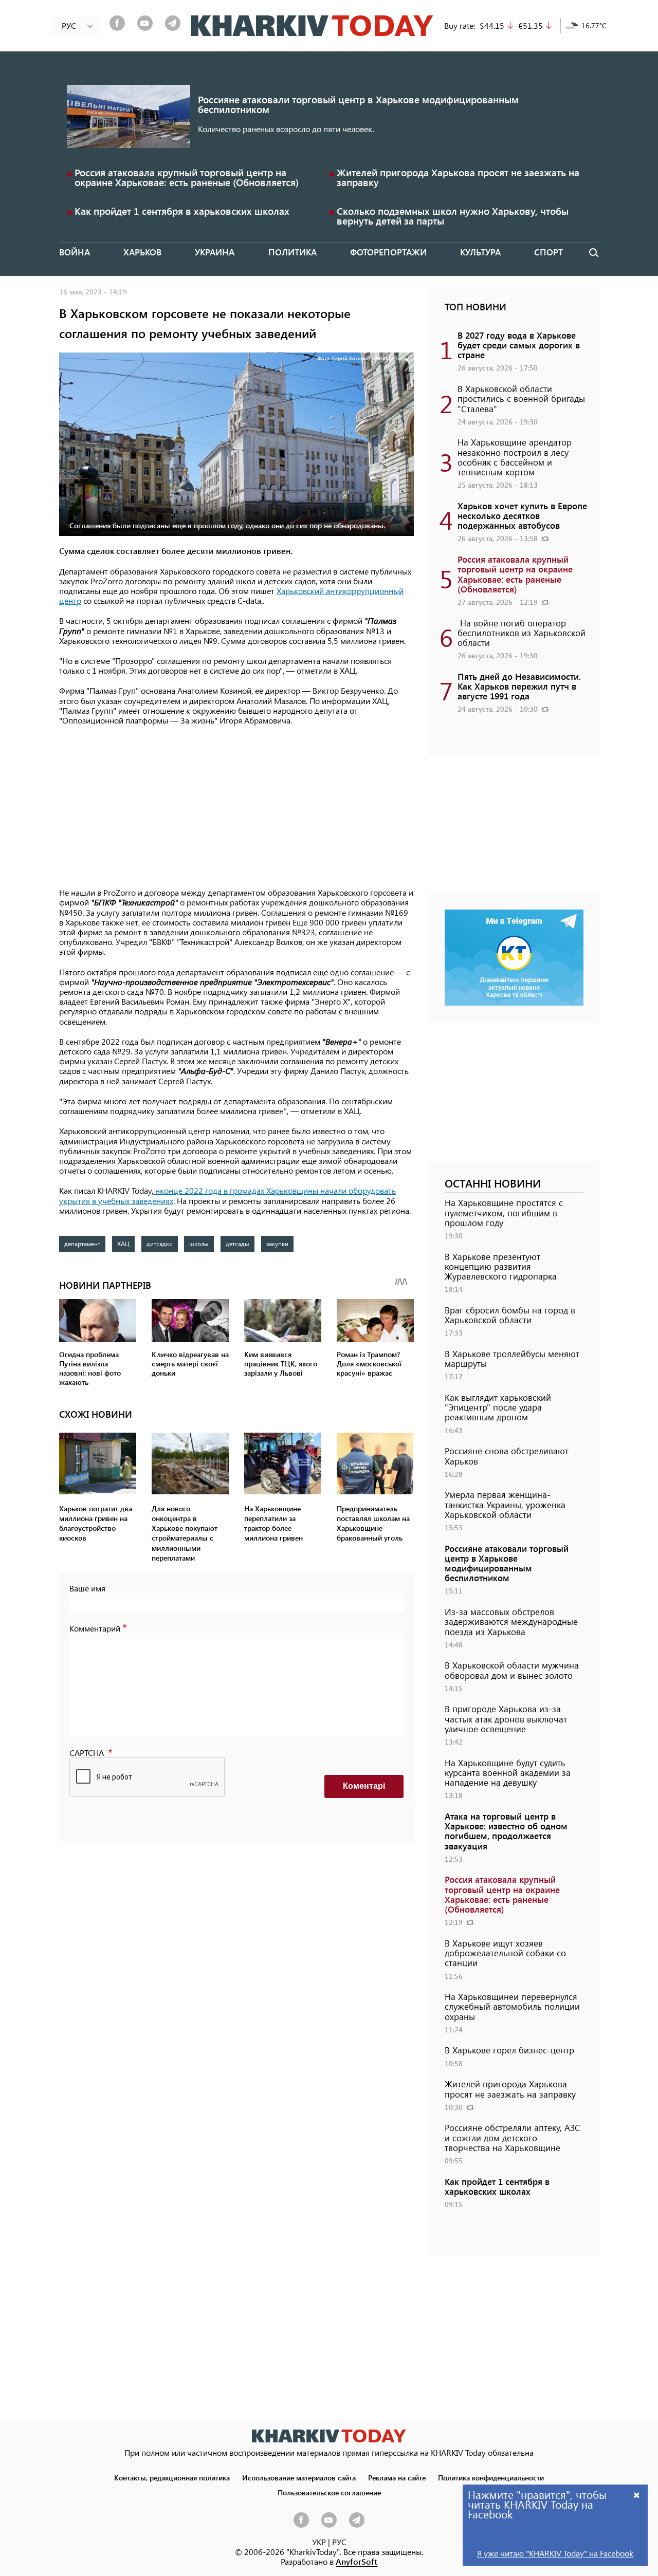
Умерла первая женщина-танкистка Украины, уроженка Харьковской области (505, 1504)
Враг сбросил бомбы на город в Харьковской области (510, 1315)
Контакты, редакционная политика (172, 2477)
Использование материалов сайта (299, 2477)
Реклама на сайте (397, 2477)
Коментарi (364, 1786)
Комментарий (95, 1628)
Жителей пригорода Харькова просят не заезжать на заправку (458, 177)
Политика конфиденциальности (491, 2477)
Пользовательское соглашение (329, 2492)
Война (75, 252)
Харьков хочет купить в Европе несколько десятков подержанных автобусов (522, 515)
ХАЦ (123, 1244)
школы (199, 1244)
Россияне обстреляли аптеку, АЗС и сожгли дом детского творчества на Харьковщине (513, 2137)
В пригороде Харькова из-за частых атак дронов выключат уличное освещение (506, 1718)
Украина (215, 252)
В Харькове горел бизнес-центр (509, 2050)
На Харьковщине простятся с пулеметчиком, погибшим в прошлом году (504, 1212)
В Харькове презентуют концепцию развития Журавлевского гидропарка (501, 1266)
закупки (277, 1244)
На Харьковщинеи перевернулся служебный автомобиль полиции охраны (512, 2006)
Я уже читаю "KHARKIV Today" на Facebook (555, 2553)
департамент (82, 1244)
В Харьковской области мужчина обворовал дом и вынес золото (512, 1670)
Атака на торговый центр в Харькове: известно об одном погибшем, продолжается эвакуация (506, 1831)
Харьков (142, 252)
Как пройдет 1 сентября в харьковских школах (182, 211)
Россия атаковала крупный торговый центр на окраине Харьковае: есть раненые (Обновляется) (187, 177)
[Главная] (312, 26)
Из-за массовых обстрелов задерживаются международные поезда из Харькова (511, 1621)
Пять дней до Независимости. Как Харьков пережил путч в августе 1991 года (519, 686)
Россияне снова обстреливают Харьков (507, 1456)
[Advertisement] (236, 807)
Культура (480, 252)
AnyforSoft (357, 2561)
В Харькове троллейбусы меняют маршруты (512, 1358)
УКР (319, 2542)
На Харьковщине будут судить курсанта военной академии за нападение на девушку (508, 1772)
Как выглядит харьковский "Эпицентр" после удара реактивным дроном (498, 1407)
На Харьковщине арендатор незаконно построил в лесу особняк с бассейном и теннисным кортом (515, 457)
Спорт (549, 252)
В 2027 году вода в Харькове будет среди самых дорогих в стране (519, 345)
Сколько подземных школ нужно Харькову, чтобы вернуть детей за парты (453, 216)
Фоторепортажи (388, 252)
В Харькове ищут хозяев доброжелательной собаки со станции (505, 1953)
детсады (237, 1244)
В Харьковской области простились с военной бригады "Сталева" (521, 398)
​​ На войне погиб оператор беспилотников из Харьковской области (522, 633)
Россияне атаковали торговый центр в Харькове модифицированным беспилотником (358, 104)
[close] (637, 2495)
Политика (293, 252)
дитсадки (160, 1244)
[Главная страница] (329, 2436)
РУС (339, 2542)
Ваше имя (87, 1588)
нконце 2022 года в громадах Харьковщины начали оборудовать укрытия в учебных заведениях (227, 1195)
